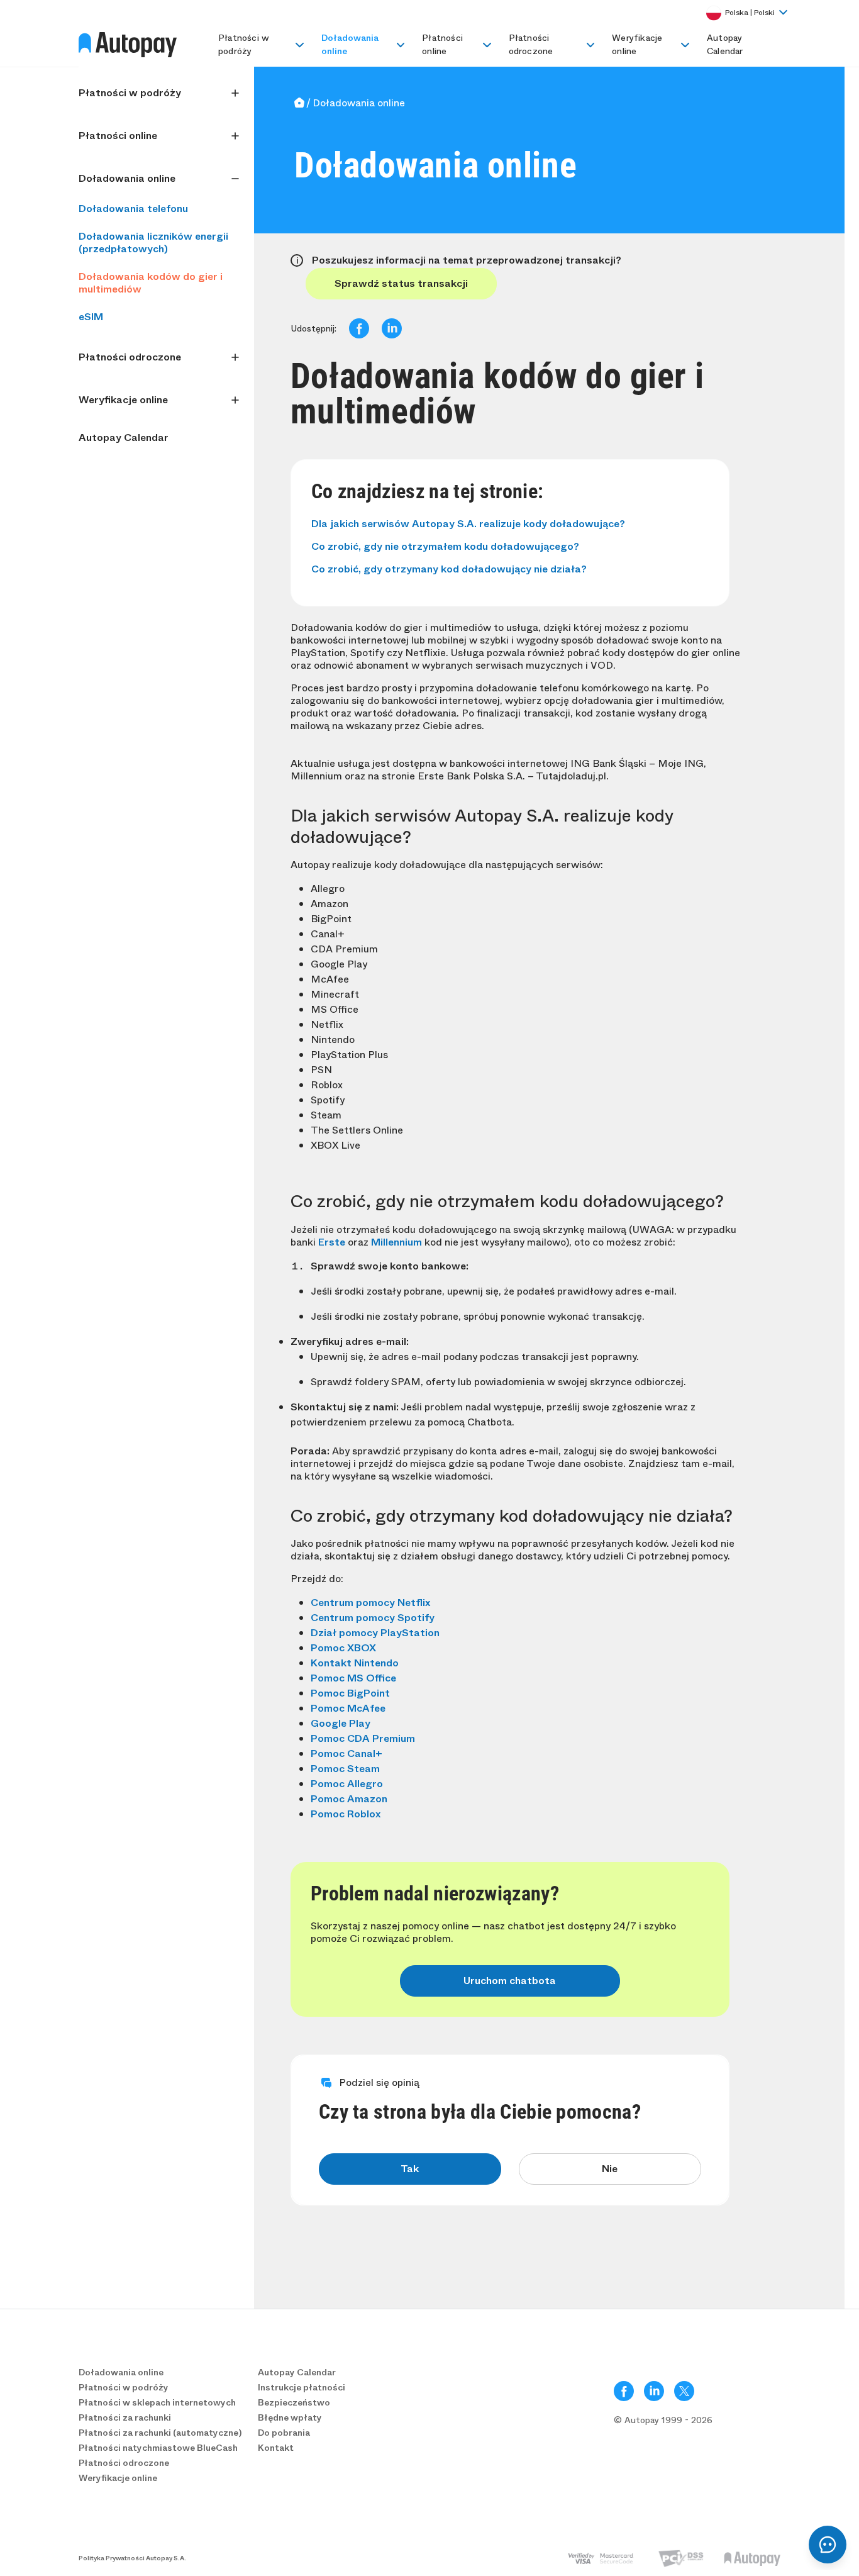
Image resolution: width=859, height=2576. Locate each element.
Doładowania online (350, 44)
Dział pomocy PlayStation (375, 1633)
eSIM (91, 317)
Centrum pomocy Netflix (370, 1603)
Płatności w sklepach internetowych (157, 2402)
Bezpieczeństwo (294, 2402)
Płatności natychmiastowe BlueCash (158, 2448)
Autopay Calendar (725, 44)
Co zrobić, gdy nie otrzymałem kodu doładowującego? (445, 546)
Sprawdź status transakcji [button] (401, 283)
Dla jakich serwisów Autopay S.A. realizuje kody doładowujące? (468, 524)
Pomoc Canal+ (346, 1754)
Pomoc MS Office (353, 1678)
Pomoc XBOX (343, 1648)
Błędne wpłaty (290, 2417)
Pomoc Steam (345, 1769)
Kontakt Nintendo (355, 1663)
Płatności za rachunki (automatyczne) (160, 2433)
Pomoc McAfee (348, 1708)
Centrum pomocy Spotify (373, 1618)
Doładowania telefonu (133, 209)
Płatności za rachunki (125, 2417)
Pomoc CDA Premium (363, 1738)
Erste (332, 1242)
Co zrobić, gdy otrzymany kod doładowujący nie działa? (449, 569)
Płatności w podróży (244, 44)
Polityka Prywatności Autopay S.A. (132, 2558)
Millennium (396, 1242)
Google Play (341, 1723)
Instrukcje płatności (302, 2387)
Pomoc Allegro (347, 1784)
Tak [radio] (410, 2169)
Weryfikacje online (637, 44)
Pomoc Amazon (349, 1799)
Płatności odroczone (531, 44)
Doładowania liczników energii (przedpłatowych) (153, 243)
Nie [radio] (610, 2169)
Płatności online (442, 44)
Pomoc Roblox (346, 1814)
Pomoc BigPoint (350, 1693)
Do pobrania (284, 2433)
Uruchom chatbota (510, 1981)
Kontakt (276, 2448)
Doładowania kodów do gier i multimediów (151, 283)
